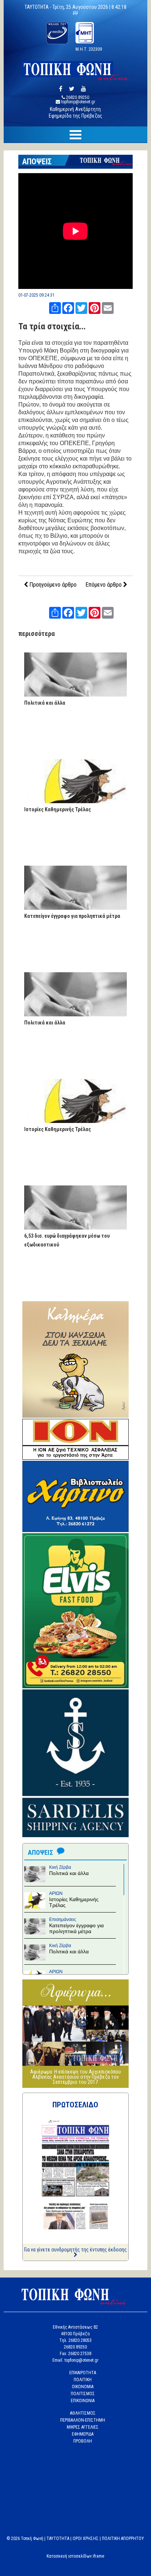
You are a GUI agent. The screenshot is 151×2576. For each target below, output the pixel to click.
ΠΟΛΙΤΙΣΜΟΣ (83, 2394)
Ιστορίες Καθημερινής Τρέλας (58, 809)
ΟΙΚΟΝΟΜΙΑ (83, 2387)
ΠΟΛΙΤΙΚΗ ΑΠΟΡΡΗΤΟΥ (123, 2539)
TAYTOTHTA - (38, 7)
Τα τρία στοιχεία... (52, 326)
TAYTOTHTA (58, 2539)
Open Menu (75, 135)
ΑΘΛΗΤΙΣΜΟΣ (83, 2413)
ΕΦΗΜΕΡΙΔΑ (83, 2434)
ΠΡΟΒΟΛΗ (83, 2441)
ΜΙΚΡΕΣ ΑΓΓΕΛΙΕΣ (83, 2427)
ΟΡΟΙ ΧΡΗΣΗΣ (86, 2539)
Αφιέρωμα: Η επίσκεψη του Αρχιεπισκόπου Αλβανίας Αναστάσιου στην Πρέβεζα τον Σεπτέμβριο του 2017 (75, 2077)
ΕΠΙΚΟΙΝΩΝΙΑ (83, 2401)
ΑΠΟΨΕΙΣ (37, 162)
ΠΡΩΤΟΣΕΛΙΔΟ (75, 2105)
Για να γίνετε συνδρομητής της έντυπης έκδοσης (75, 2250)
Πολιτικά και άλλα (45, 703)
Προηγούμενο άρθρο (52, 585)
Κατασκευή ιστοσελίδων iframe (75, 2556)
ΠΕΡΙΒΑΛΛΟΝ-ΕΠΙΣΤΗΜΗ (83, 2420)
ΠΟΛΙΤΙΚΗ (83, 2380)
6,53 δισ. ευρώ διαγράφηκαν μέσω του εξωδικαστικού (67, 1240)
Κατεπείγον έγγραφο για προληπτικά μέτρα (72, 916)
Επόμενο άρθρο (104, 585)
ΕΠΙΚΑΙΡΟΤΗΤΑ (83, 2373)
